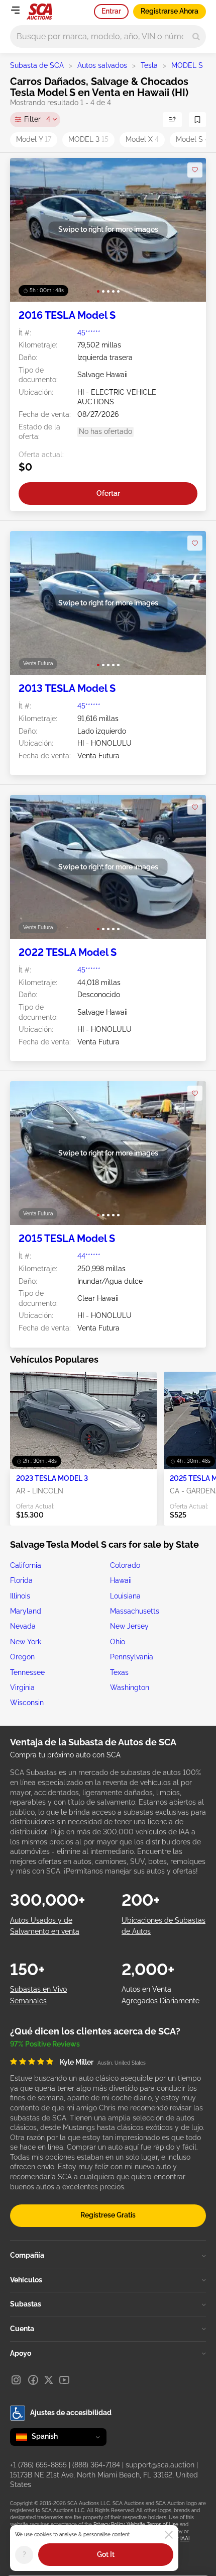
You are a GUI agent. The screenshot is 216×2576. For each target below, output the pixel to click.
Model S (192, 139)
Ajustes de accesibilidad (71, 2413)
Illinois (20, 1596)
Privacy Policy (109, 2524)
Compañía (27, 2255)
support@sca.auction (160, 2465)
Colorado (125, 1565)
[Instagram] (16, 2380)
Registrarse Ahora (170, 11)
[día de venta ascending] (172, 120)
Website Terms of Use (152, 2524)
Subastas (26, 2304)
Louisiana (125, 1596)
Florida (21, 1580)
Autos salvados (102, 65)
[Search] (196, 36)
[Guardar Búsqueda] (197, 120)
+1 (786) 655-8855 (38, 2465)
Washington (130, 1687)
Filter (37, 119)
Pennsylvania (132, 1657)
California (26, 1565)
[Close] (169, 2535)
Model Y (34, 139)
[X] (49, 2380)
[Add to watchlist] (195, 170)
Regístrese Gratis (108, 2215)
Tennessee (27, 1672)
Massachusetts (135, 1611)
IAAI (185, 2539)
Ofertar (108, 493)
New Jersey (129, 1626)
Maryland (26, 1611)
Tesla (149, 65)
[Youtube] (64, 2380)
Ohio (118, 1642)
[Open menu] (15, 10)
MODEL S (187, 65)
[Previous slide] (28, 230)
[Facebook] (33, 2380)
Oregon (22, 1657)
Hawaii (121, 1580)
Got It (106, 2554)
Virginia (22, 1687)
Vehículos (26, 2280)
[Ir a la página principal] (39, 12)
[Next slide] (188, 230)
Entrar (111, 11)
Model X (142, 139)
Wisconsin (27, 1703)
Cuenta (22, 2329)
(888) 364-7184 (96, 2465)
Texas (119, 1672)
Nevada (23, 1626)
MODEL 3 (88, 139)
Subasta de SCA (37, 65)
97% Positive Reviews (45, 2044)
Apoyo (21, 2353)
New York (26, 1642)
